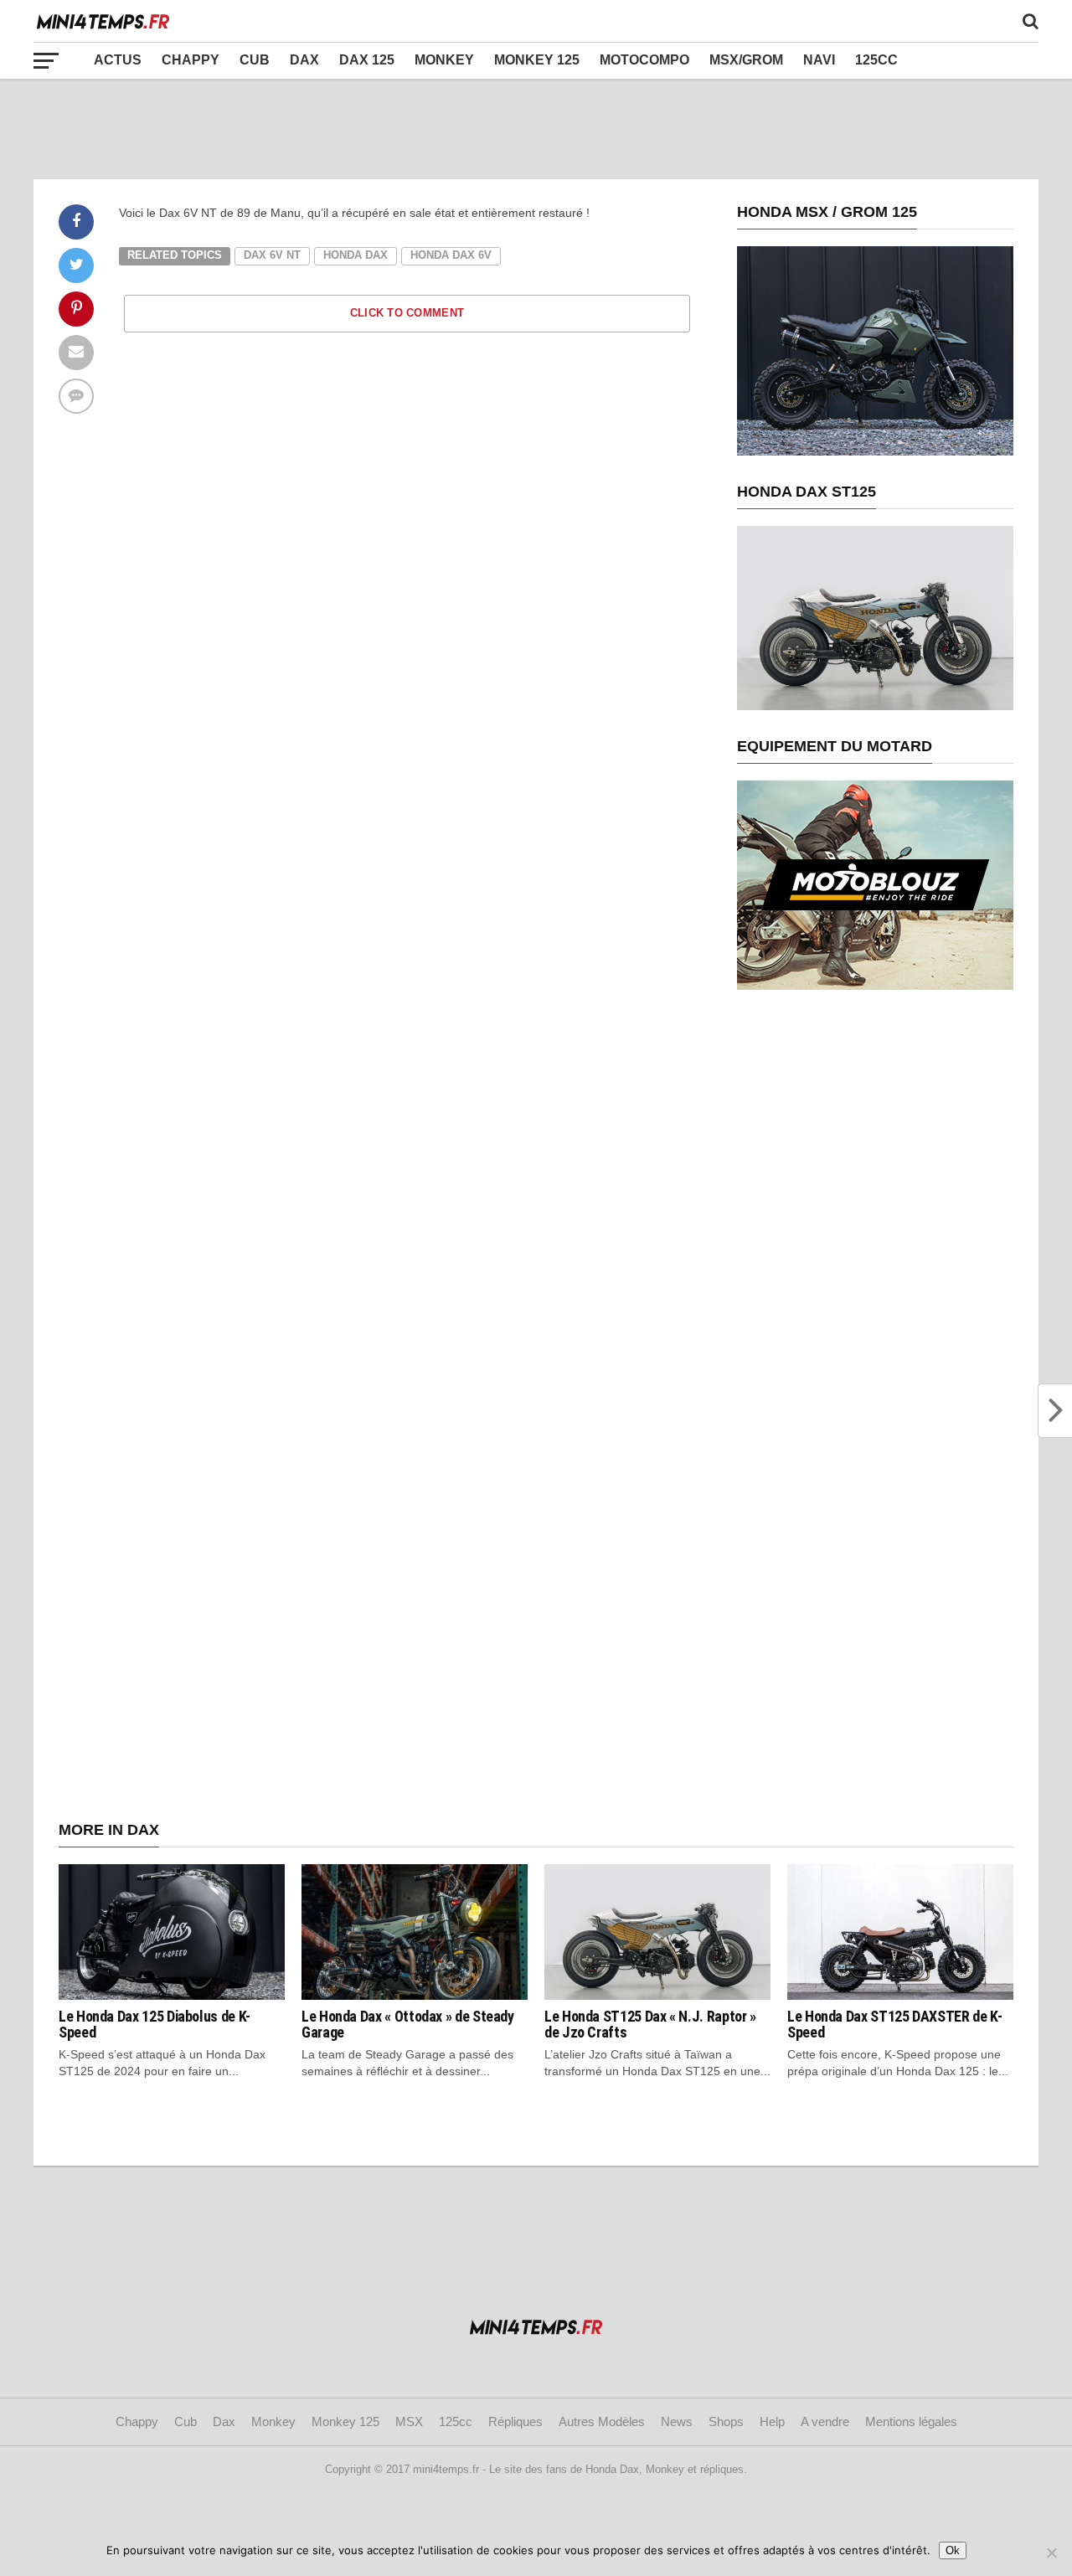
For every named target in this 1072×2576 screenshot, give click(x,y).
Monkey (444, 60)
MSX (409, 2421)
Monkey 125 (537, 60)
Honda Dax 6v (451, 255)
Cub (255, 60)
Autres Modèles (602, 2421)
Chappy (191, 60)
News (677, 2421)
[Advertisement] (536, 129)
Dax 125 (367, 60)
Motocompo (644, 60)
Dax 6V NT (272, 255)
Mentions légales (911, 2421)
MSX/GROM (746, 60)
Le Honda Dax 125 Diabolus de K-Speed (155, 2025)
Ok (953, 2550)
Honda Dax (356, 255)
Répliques (515, 2421)
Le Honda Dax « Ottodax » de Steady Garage (408, 2025)
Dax (304, 60)
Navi (819, 60)
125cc (876, 60)
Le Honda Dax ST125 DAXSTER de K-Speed (894, 2025)
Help (772, 2421)
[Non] (1051, 2553)
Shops (726, 2421)
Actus (118, 60)
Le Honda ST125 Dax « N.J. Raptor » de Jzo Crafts (650, 2025)
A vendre (825, 2421)
